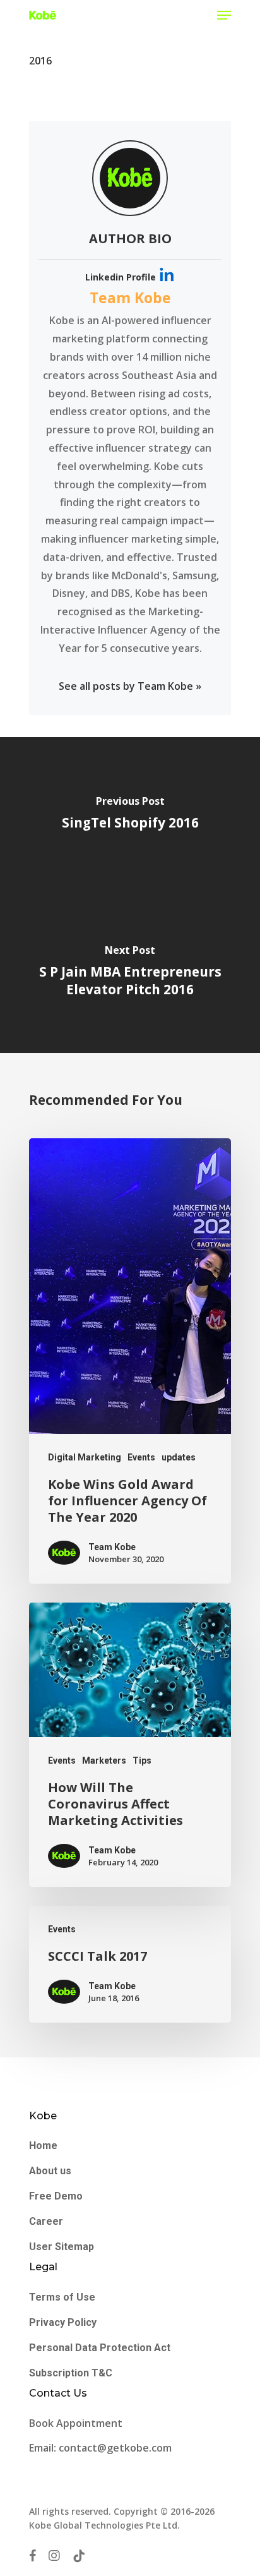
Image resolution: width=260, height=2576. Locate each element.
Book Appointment (77, 2423)
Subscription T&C (71, 2373)
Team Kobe (130, 298)
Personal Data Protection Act (100, 2348)
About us (50, 2171)
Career (46, 2221)
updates (179, 1457)
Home (43, 2146)
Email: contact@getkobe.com (100, 2448)
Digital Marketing (85, 1457)
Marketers (104, 1760)
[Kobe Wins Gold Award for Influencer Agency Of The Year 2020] (130, 1361)
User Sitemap (62, 2247)
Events (141, 1457)
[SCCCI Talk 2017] (130, 1964)
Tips (142, 1760)
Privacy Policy (63, 2322)
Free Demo (56, 2196)
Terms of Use (62, 2297)
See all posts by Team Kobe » (130, 686)
